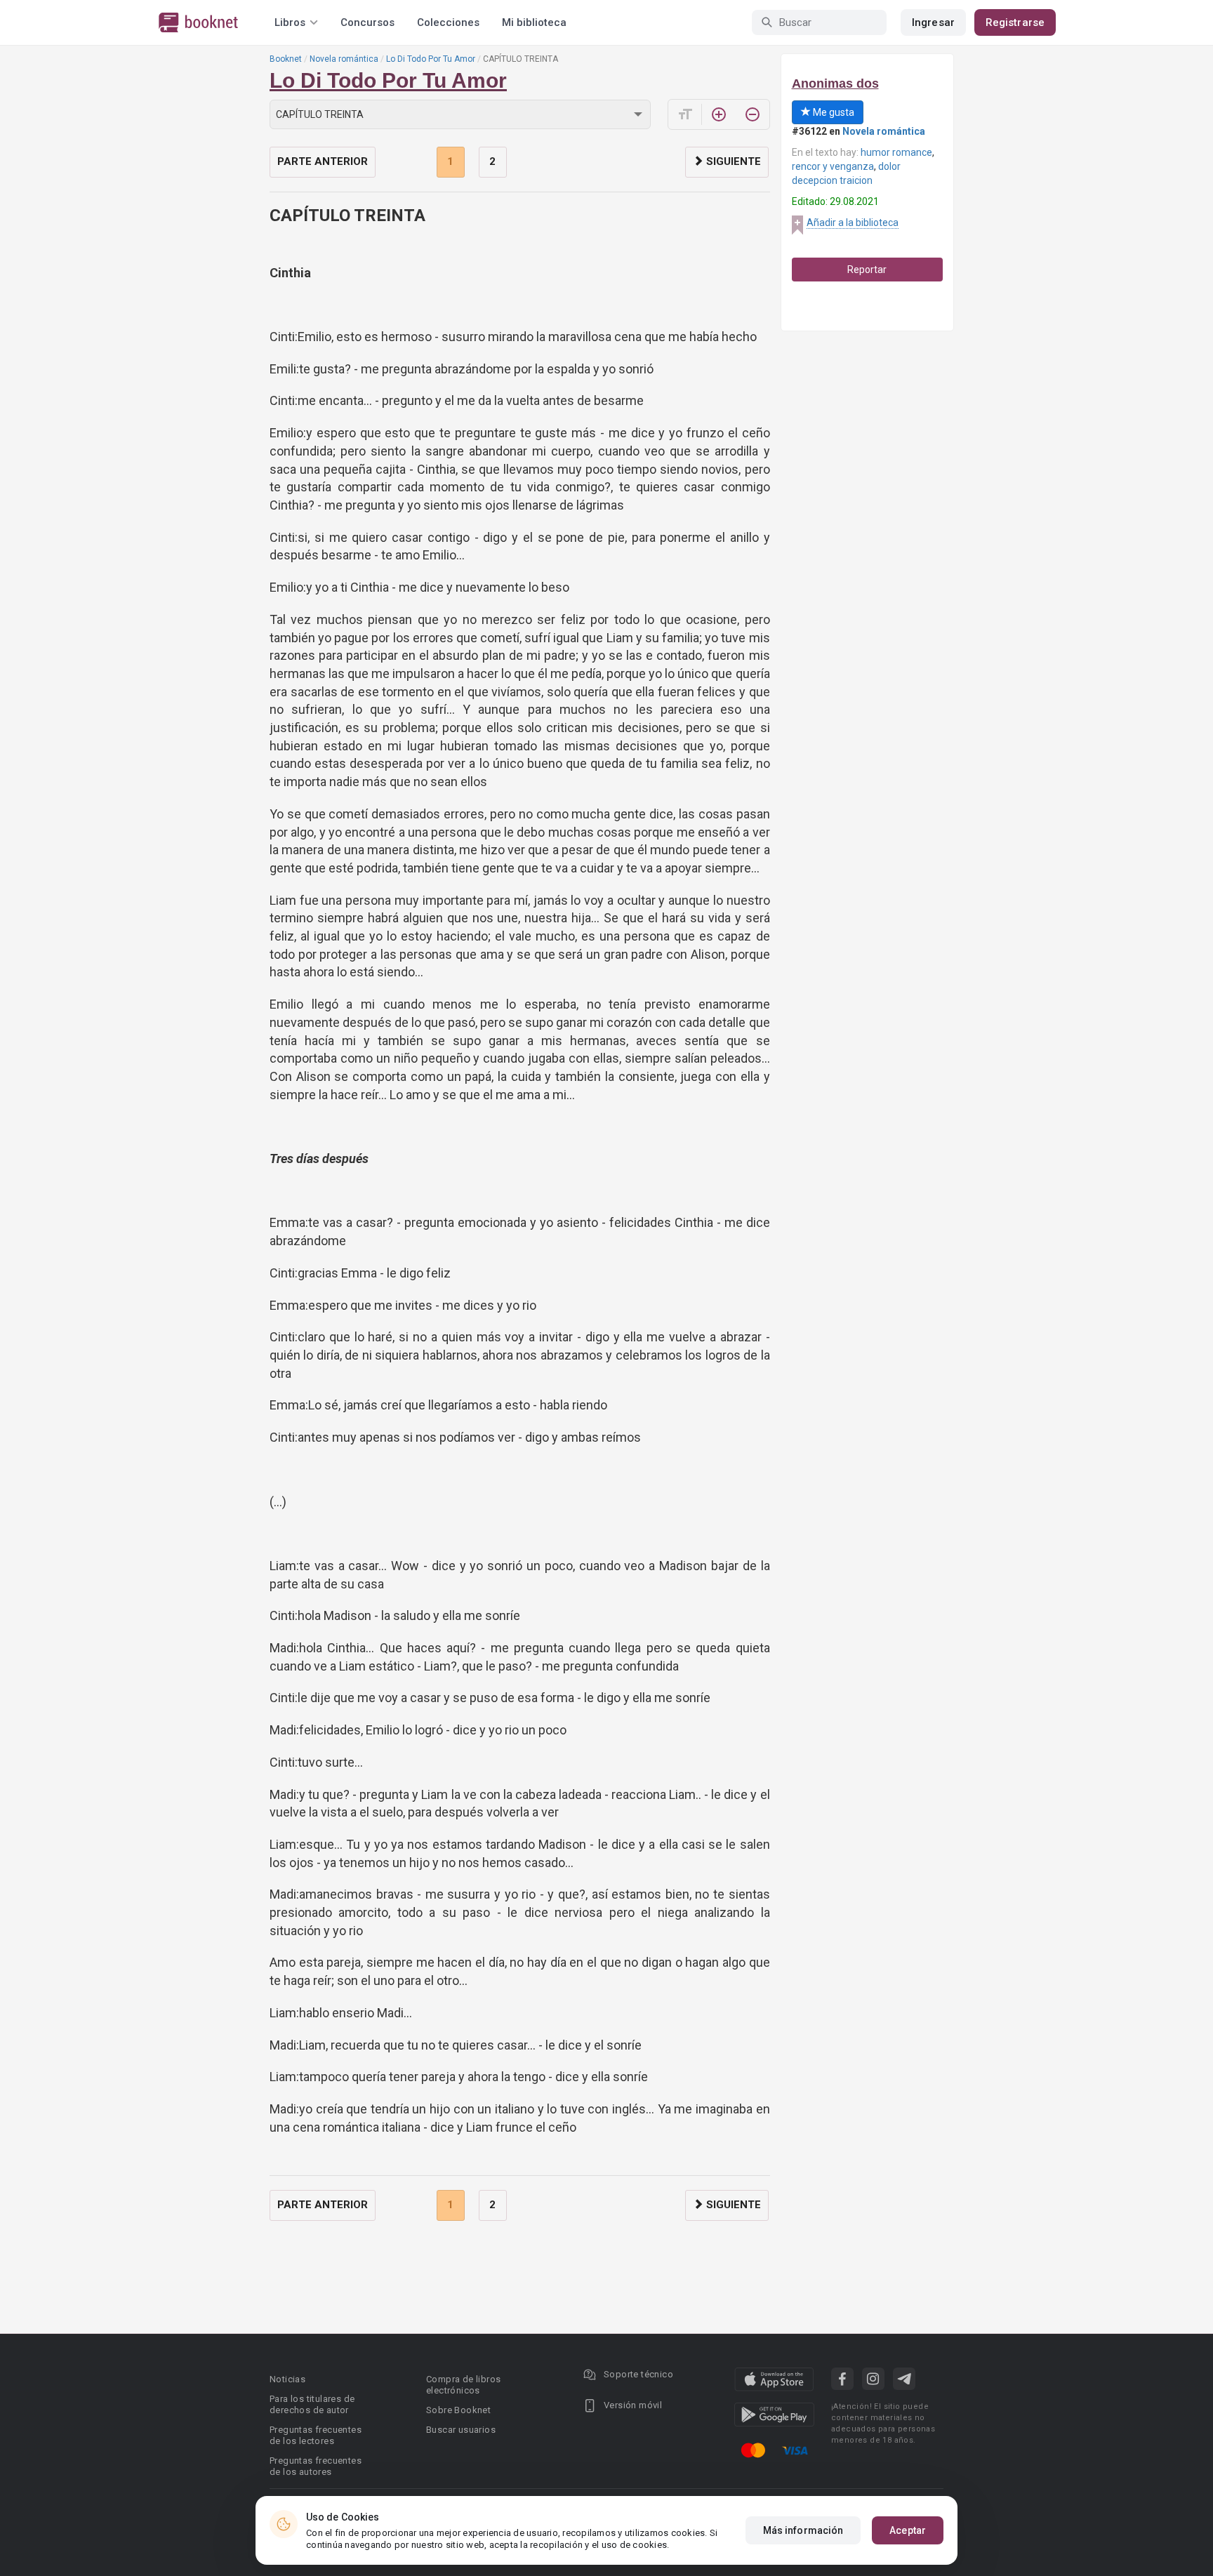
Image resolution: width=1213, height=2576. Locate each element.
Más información (803, 2530)
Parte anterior (323, 161)
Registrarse (1015, 22)
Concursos (367, 22)
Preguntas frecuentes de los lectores (316, 2435)
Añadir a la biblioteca (853, 223)
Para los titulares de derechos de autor (312, 2404)
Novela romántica (344, 59)
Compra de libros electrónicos (463, 2385)
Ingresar (933, 22)
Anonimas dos (835, 84)
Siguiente (732, 161)
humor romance (896, 152)
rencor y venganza (833, 166)
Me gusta (833, 112)
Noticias (287, 2379)
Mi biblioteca (534, 22)
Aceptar (908, 2530)
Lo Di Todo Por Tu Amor (431, 59)
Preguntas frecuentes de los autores (316, 2466)
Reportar (867, 270)
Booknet (286, 59)
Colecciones (448, 22)
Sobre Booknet (458, 2410)
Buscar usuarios (461, 2430)
